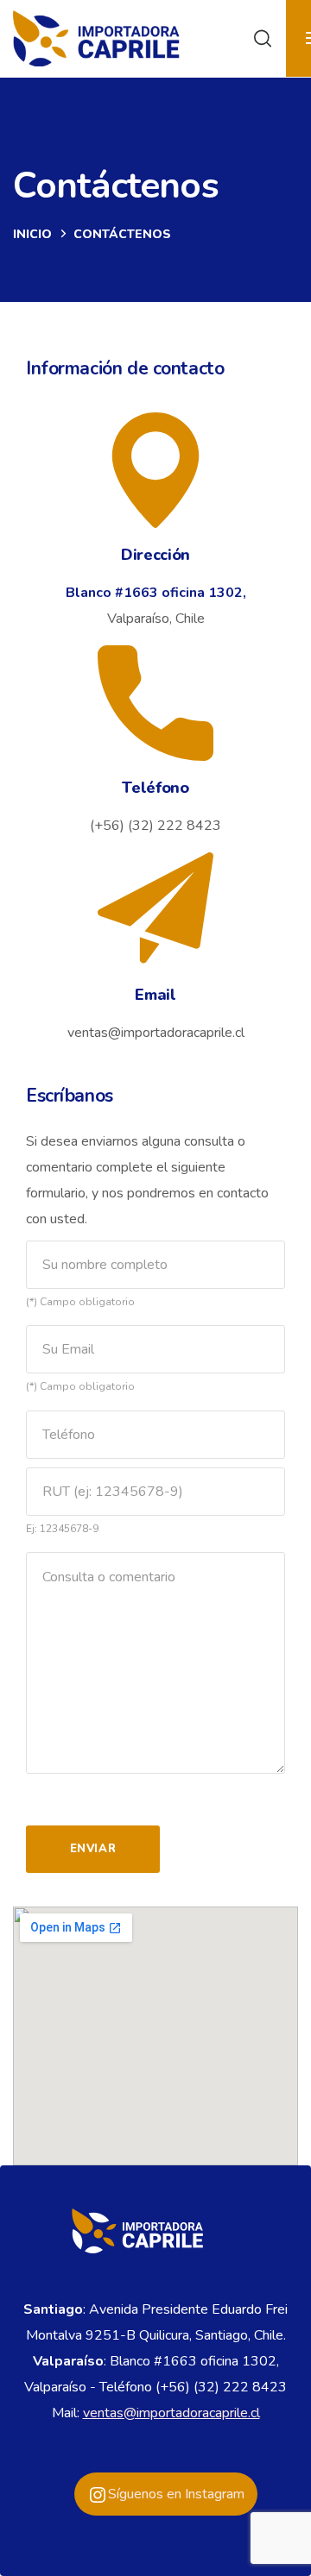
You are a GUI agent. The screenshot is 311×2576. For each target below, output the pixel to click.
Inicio (32, 234)
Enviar (93, 1849)
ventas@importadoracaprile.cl (171, 2413)
